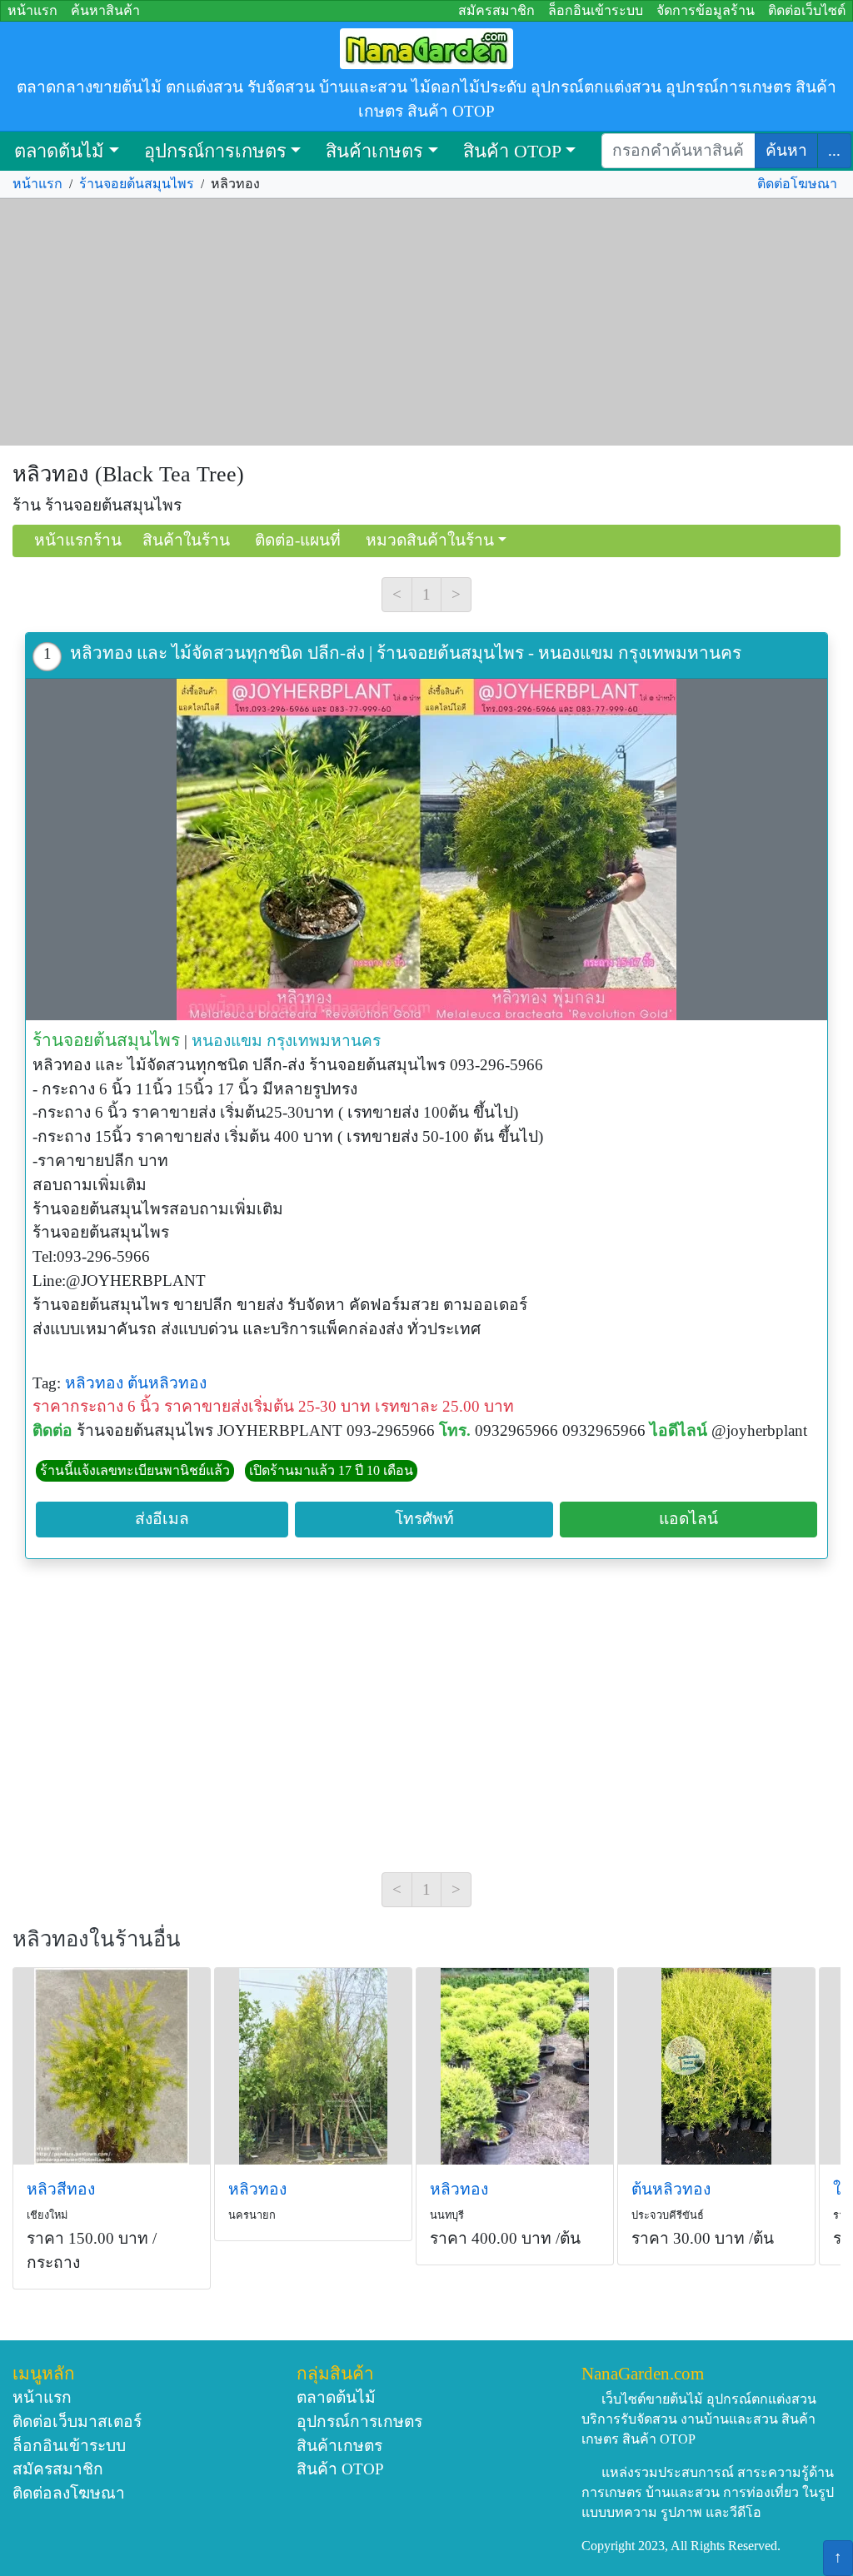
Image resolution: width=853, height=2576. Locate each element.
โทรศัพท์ (424, 1519)
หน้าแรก (32, 10)
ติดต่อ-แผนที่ (298, 540)
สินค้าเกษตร (374, 151)
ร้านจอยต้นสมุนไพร (137, 184)
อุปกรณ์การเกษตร (215, 151)
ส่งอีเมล (162, 1519)
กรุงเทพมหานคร (324, 1041)
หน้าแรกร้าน (78, 540)
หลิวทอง (94, 1383)
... (834, 150)
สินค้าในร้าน (186, 540)
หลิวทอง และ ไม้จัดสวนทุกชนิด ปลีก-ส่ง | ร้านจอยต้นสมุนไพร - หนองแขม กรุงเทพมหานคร (406, 653)
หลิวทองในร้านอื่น (97, 1939)
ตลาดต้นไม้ (59, 151)
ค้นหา (786, 150)
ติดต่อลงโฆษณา (69, 2493)
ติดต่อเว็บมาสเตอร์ (77, 2422)
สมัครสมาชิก (496, 10)
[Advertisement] (426, 322)
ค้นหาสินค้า (105, 10)
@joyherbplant (759, 1430)
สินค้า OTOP (512, 151)
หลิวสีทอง (61, 2189)
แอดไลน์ (688, 1519)
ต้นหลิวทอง (167, 1383)
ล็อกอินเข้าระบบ (596, 10)
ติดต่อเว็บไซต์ (807, 10)
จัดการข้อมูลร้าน (706, 10)
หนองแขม (227, 1041)
